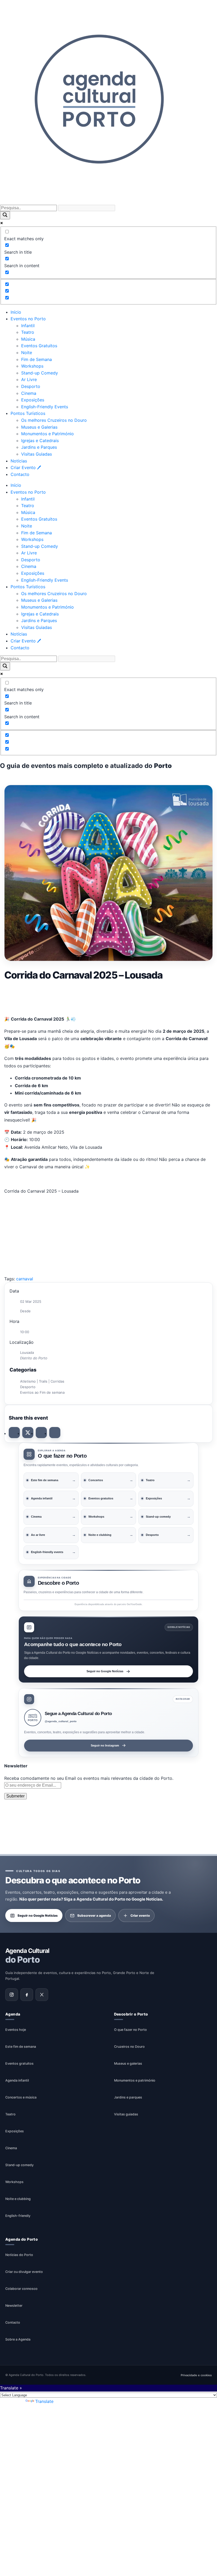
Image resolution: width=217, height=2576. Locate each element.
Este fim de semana (21, 2047)
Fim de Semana (37, 359)
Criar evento (140, 1915)
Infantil (28, 326)
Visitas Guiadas (37, 454)
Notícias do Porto (19, 2255)
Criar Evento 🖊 (26, 467)
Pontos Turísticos (28, 413)
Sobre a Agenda (18, 2340)
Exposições (33, 400)
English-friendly (18, 2216)
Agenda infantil (17, 2080)
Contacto (20, 474)
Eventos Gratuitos (39, 346)
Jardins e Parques (39, 447)
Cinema (29, 393)
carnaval (25, 1279)
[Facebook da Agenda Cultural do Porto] (27, 1995)
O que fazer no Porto (130, 2030)
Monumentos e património (135, 2080)
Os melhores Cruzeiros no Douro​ (54, 420)
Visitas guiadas (126, 2114)
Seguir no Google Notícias (105, 1671)
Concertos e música (21, 2097)
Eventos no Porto (28, 319)
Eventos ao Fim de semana (42, 1392)
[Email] (55, 1433)
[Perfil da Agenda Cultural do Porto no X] (42, 1995)
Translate (44, 2401)
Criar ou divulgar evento (24, 2272)
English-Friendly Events (45, 407)
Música (28, 339)
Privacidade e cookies (196, 2375)
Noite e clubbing (18, 2199)
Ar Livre (29, 379)
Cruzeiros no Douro (129, 2047)
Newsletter (14, 2306)
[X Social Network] (28, 1433)
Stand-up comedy (19, 2165)
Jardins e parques (128, 2097)
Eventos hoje (16, 2030)
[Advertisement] (108, 997)
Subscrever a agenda (94, 1915)
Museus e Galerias (39, 427)
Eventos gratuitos (19, 2063)
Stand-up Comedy (40, 373)
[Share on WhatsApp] (41, 1433)
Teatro (28, 332)
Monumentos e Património (48, 434)
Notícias (19, 461)
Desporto (31, 386)
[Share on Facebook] (14, 1433)
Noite (27, 353)
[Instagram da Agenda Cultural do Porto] (12, 1995)
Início (16, 312)
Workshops (32, 366)
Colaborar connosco (21, 2289)
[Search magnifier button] (5, 215)
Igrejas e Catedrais (40, 441)
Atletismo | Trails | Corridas (42, 1381)
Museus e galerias (128, 2063)
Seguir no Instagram (105, 1745)
